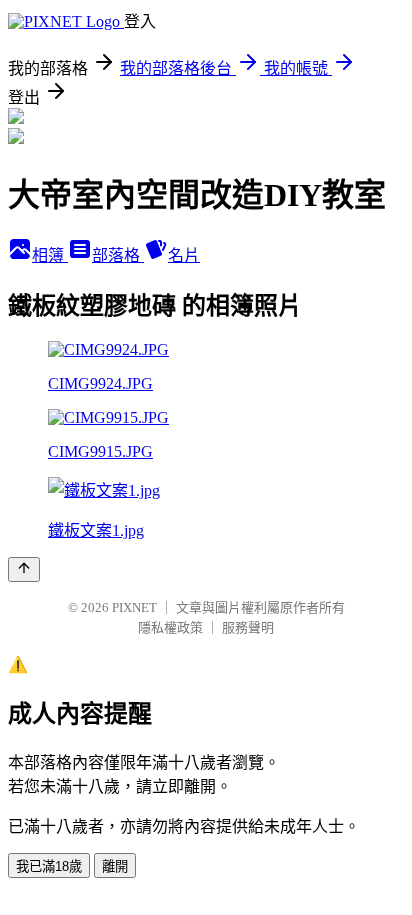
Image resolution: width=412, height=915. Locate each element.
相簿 (50, 255)
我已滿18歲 (49, 866)
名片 (184, 255)
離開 (115, 866)
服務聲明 (248, 627)
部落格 (118, 255)
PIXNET (134, 607)
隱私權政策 (170, 627)
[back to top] (24, 569)
